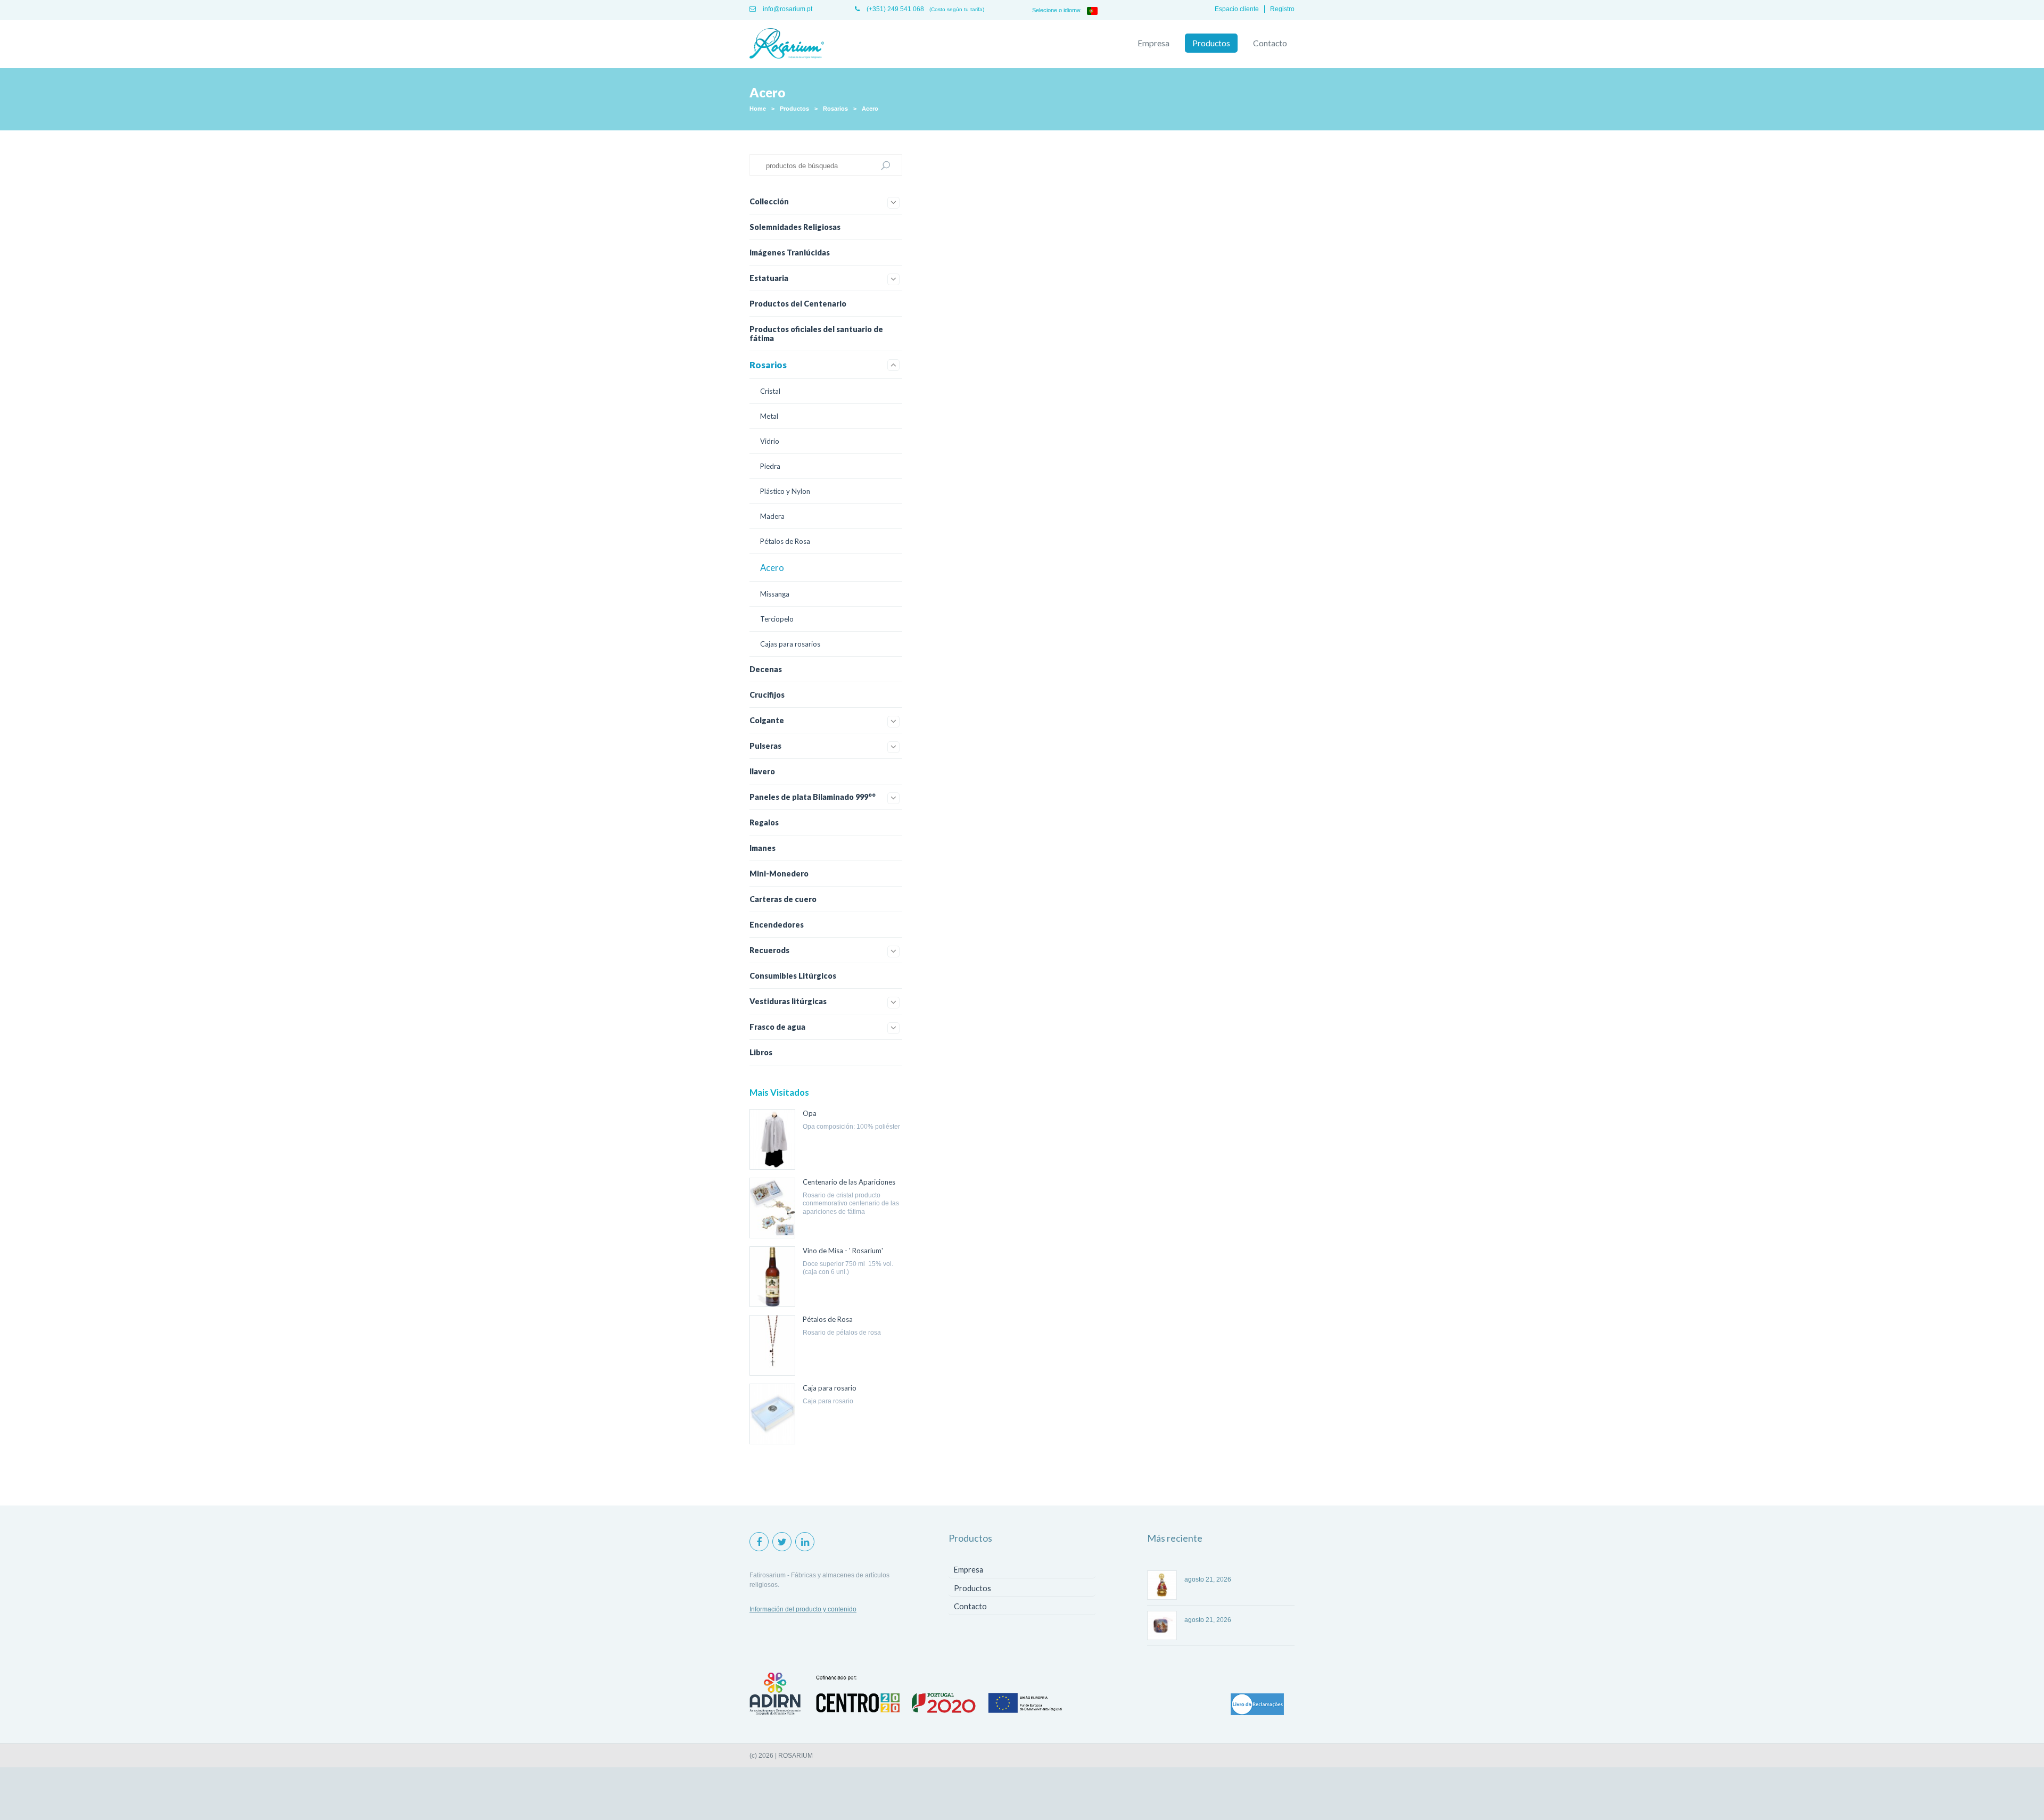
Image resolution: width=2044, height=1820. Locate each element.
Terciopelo (777, 619)
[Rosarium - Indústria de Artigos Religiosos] (787, 44)
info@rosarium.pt (787, 9)
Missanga (775, 594)
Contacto (1270, 43)
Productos (1211, 43)
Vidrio (770, 441)
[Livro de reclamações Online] (1257, 1705)
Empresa (1153, 43)
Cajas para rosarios (790, 644)
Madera (772, 516)
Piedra (770, 466)
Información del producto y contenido (803, 1609)
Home (758, 109)
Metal (769, 416)
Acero (870, 109)
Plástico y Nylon (785, 491)
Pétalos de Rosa (785, 541)
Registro (1282, 9)
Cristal (770, 391)
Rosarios (835, 109)
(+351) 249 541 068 (895, 9)
